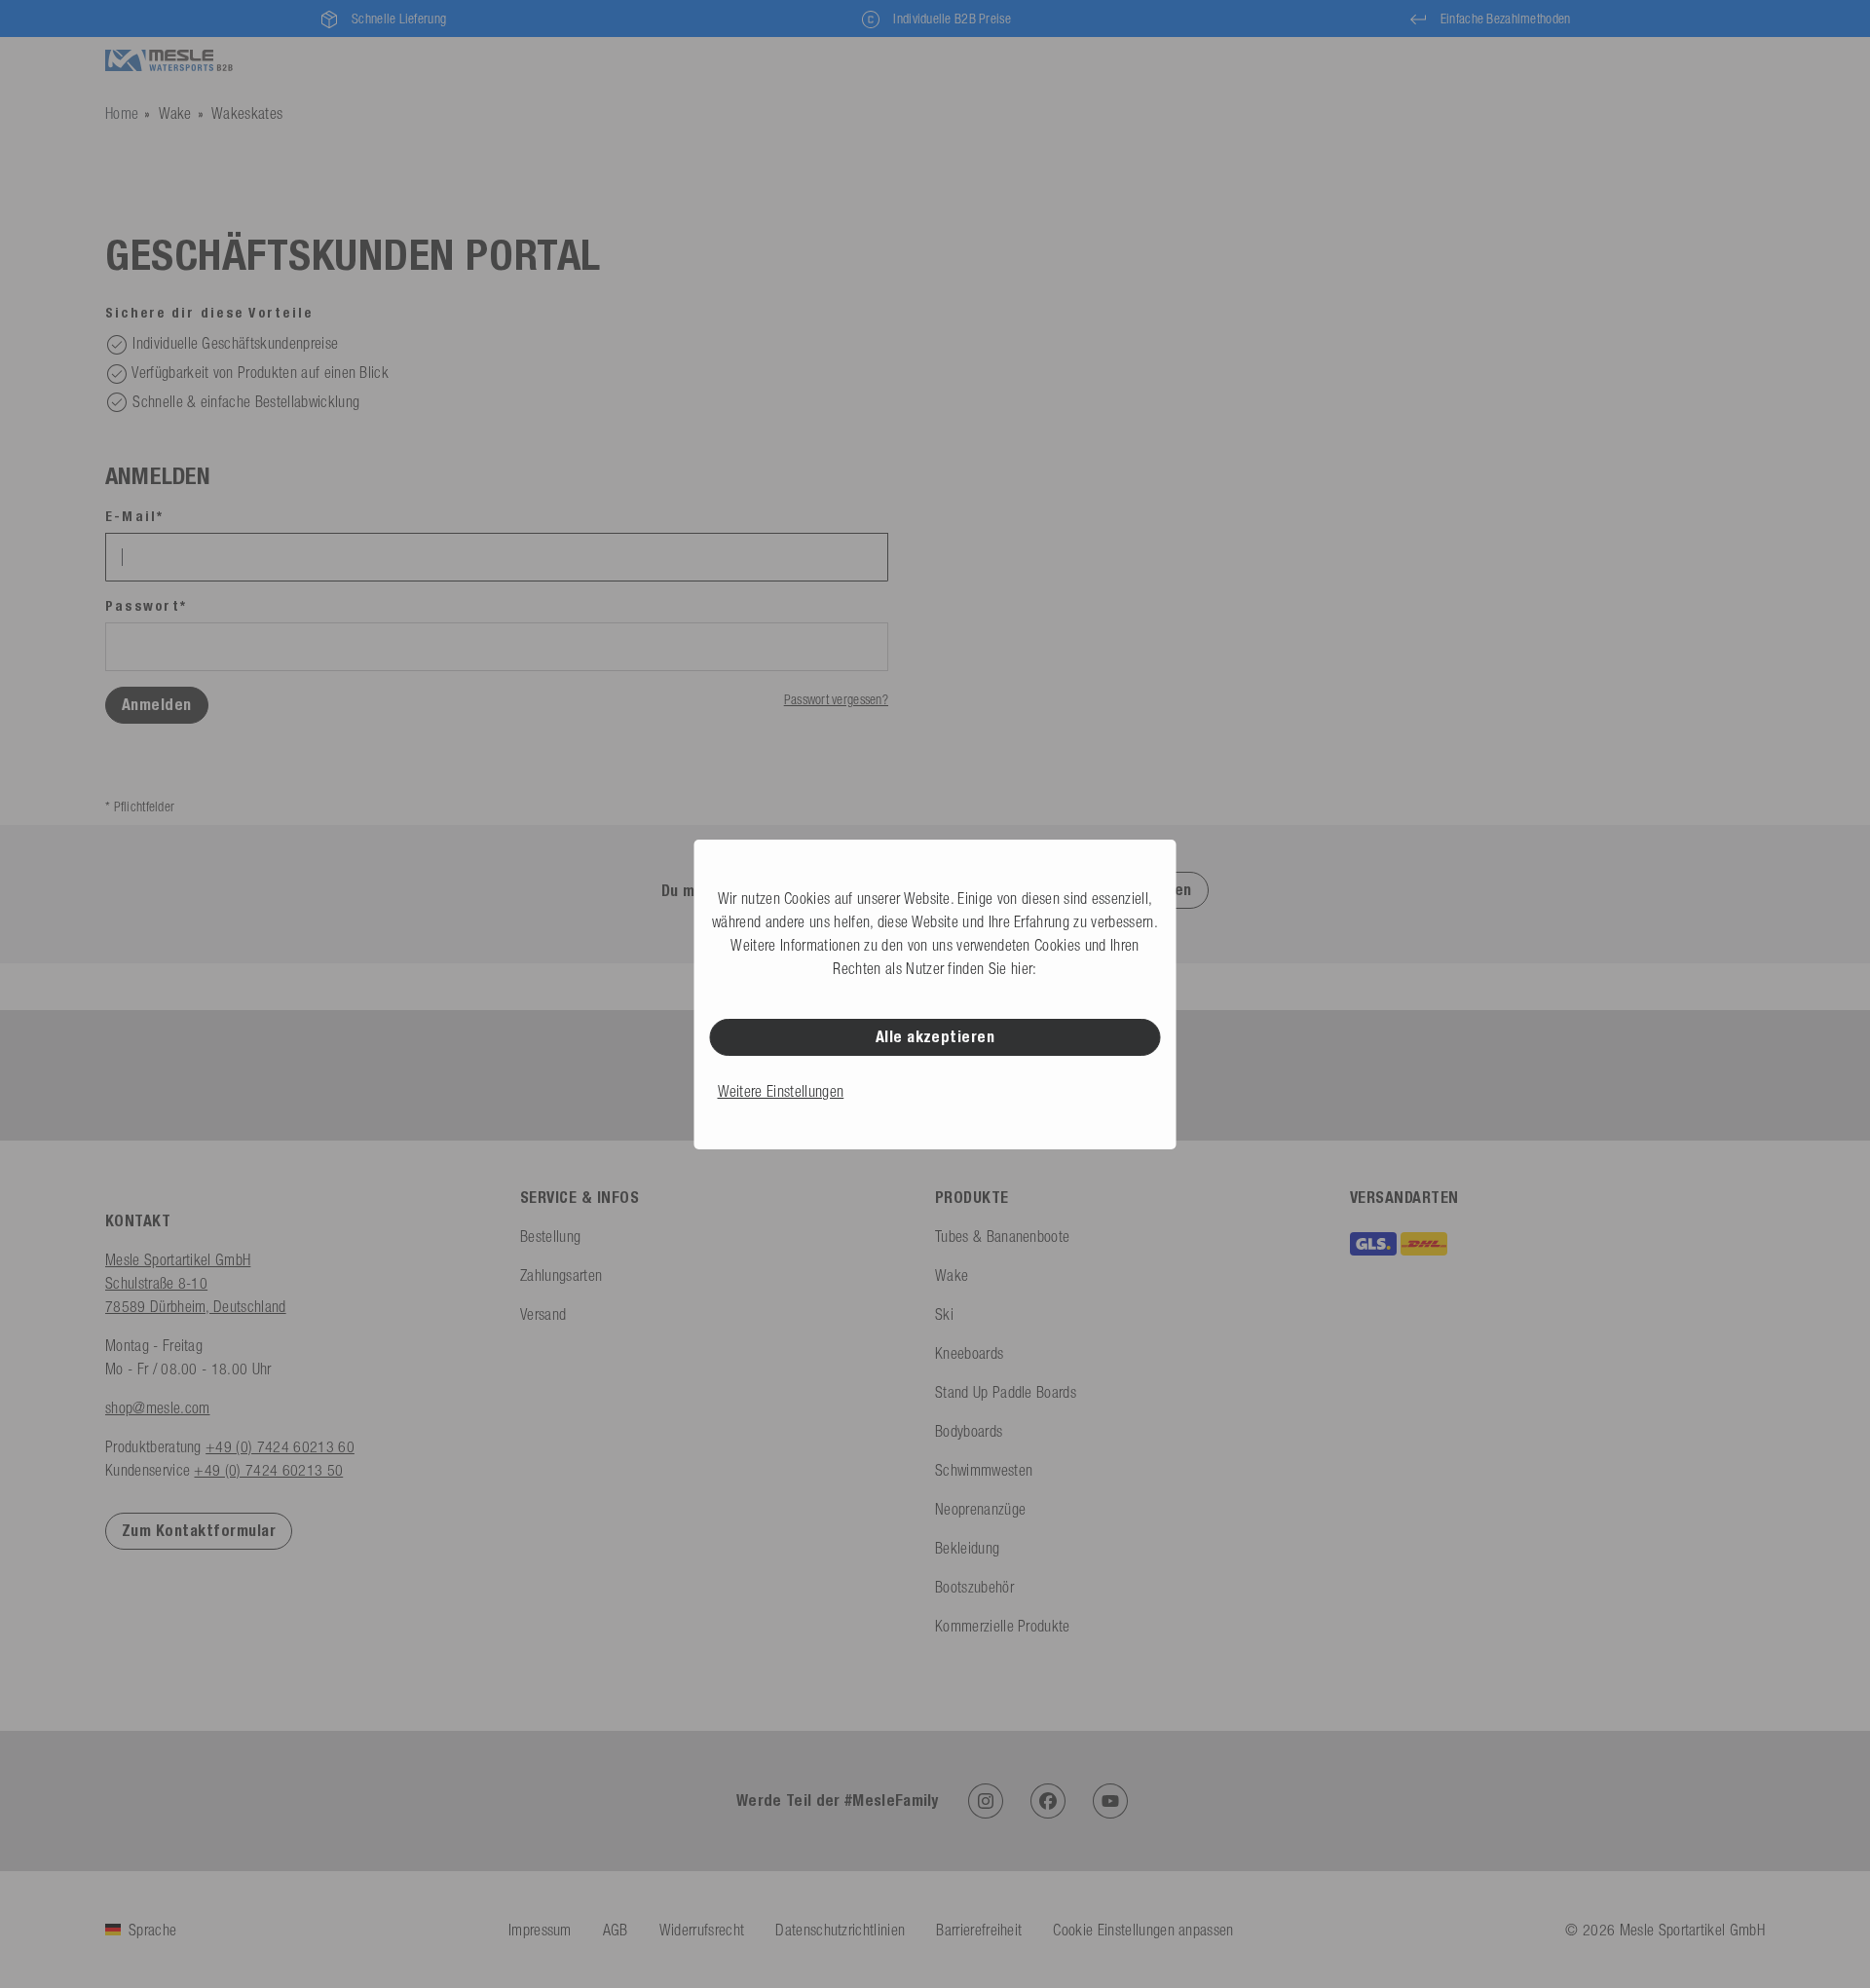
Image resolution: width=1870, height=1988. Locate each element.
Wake (175, 113)
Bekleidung (967, 1548)
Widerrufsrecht (702, 1930)
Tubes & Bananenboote (1002, 1236)
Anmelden (157, 705)
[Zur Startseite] (169, 61)
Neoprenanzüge (980, 1509)
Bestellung (550, 1236)
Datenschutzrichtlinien (840, 1930)
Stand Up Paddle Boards (1006, 1392)
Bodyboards (969, 1431)
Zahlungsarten (561, 1275)
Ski (944, 1314)
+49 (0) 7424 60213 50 (268, 1470)
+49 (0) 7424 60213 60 (280, 1446)
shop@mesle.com (157, 1407)
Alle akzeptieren (935, 1037)
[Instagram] (986, 1801)
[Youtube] (1110, 1801)
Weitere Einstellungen (781, 1091)
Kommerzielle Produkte (1003, 1626)
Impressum (540, 1930)
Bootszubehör (974, 1587)
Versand (543, 1314)
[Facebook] (1048, 1801)
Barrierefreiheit (979, 1930)
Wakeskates (247, 113)
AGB (616, 1930)
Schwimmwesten (984, 1470)
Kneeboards (969, 1353)
